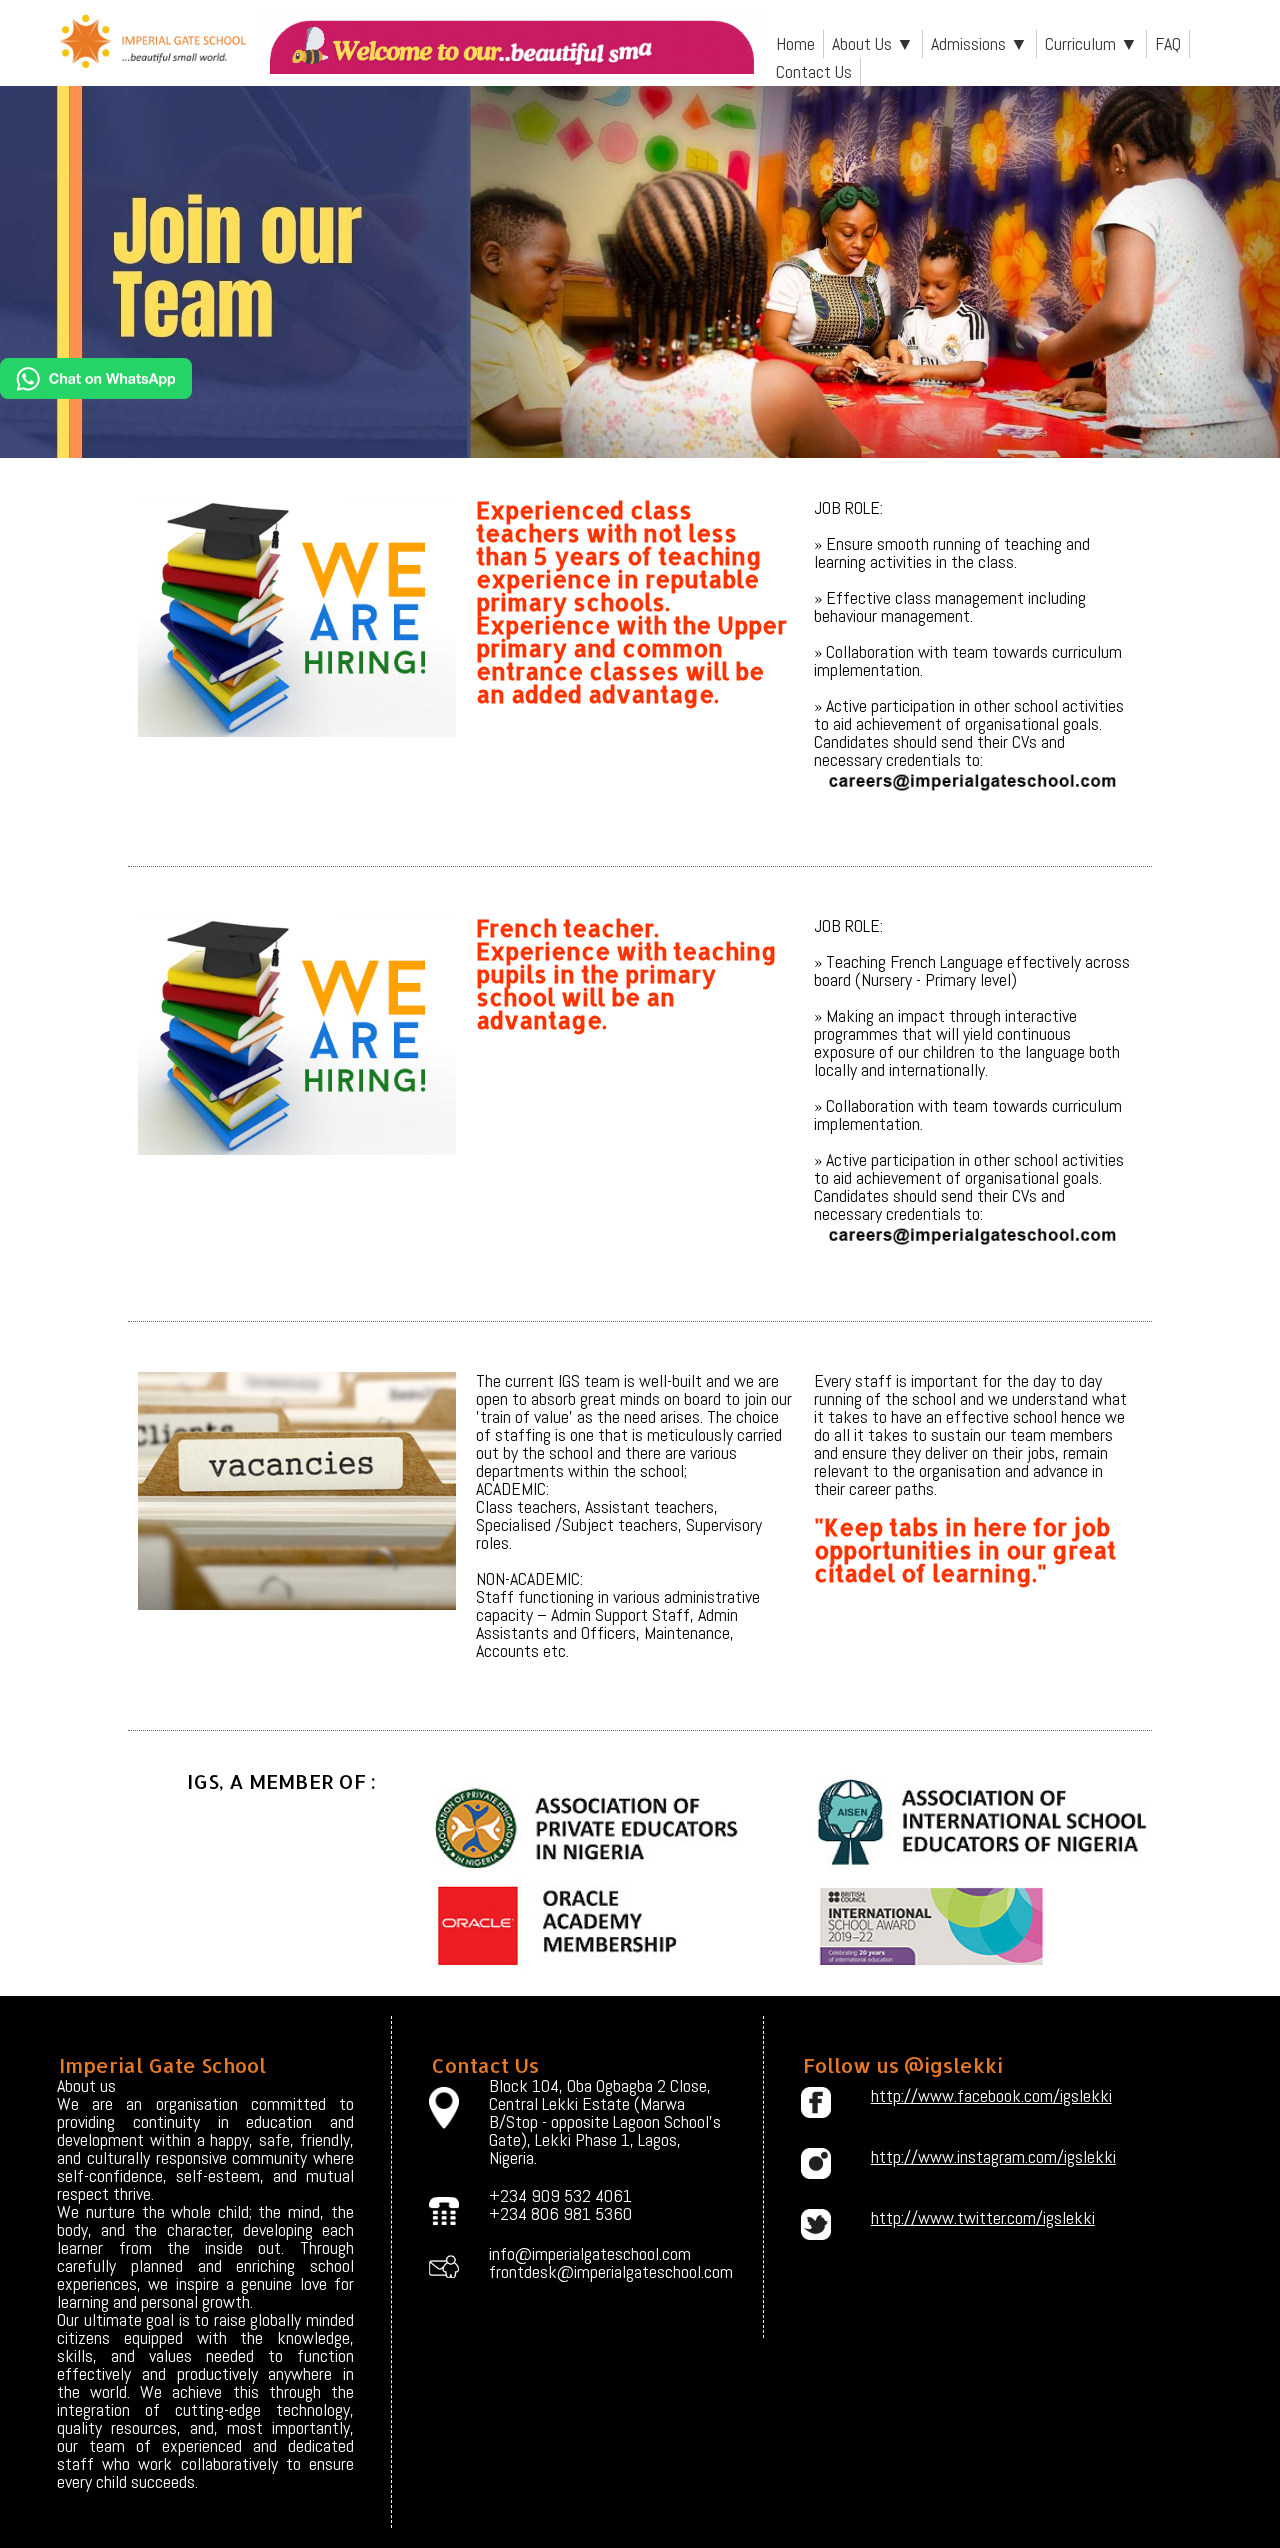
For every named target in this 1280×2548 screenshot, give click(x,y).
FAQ (1168, 43)
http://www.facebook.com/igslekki (985, 2095)
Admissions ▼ (979, 43)
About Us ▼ (873, 43)
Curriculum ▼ (1091, 43)
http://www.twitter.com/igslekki (983, 2217)
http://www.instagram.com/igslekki (985, 2156)
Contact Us (814, 71)
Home (795, 43)
